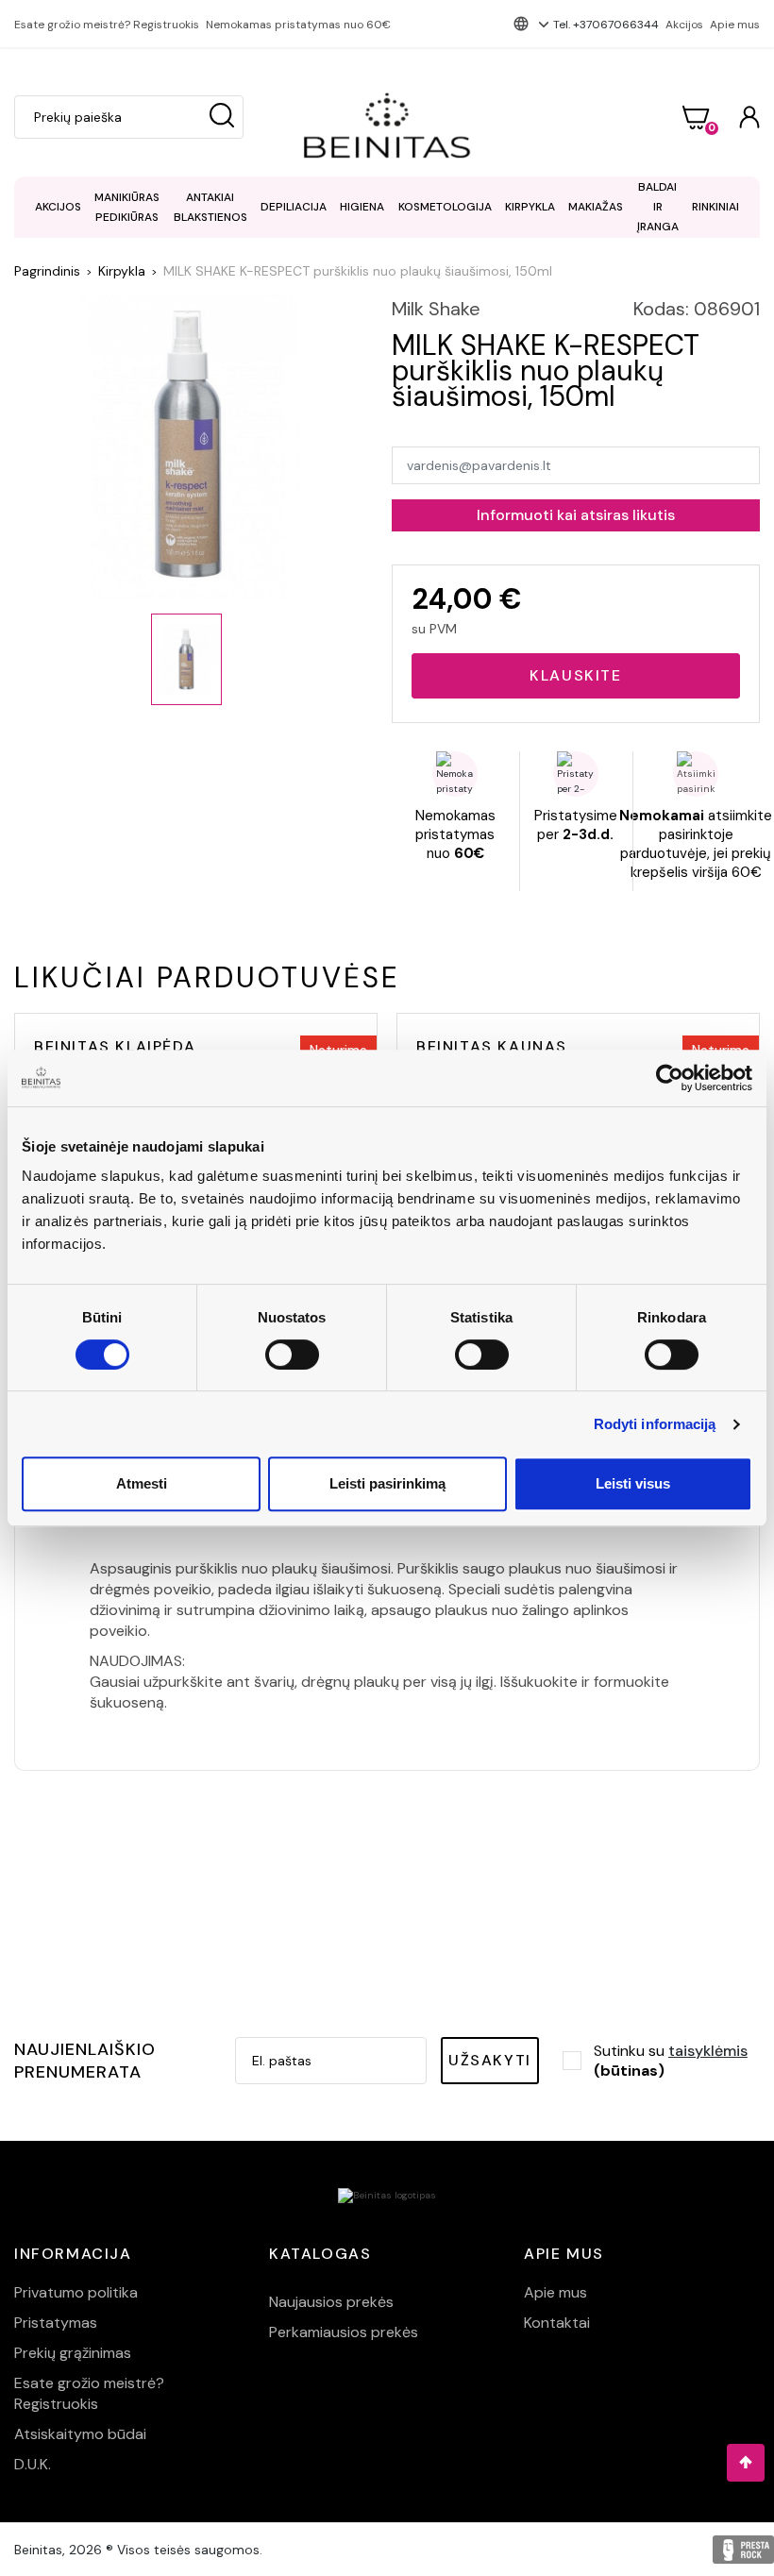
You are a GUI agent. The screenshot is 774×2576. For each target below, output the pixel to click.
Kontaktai (557, 2323)
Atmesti (142, 1483)
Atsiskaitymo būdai (80, 2434)
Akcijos (684, 25)
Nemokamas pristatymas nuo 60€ (298, 25)
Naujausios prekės (331, 2302)
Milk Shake (436, 309)
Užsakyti (490, 2060)
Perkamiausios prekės (344, 2332)
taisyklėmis (708, 2051)
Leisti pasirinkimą (387, 1483)
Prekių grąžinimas (73, 2353)
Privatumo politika (76, 2292)
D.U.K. (33, 2464)
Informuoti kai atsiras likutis (576, 515)
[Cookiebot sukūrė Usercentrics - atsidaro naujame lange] (670, 1078)
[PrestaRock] (743, 2550)
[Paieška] (222, 117)
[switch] (292, 1355)
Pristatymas (56, 2323)
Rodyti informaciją (655, 1424)
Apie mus (735, 25)
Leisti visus (633, 1483)
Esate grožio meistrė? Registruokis (107, 25)
